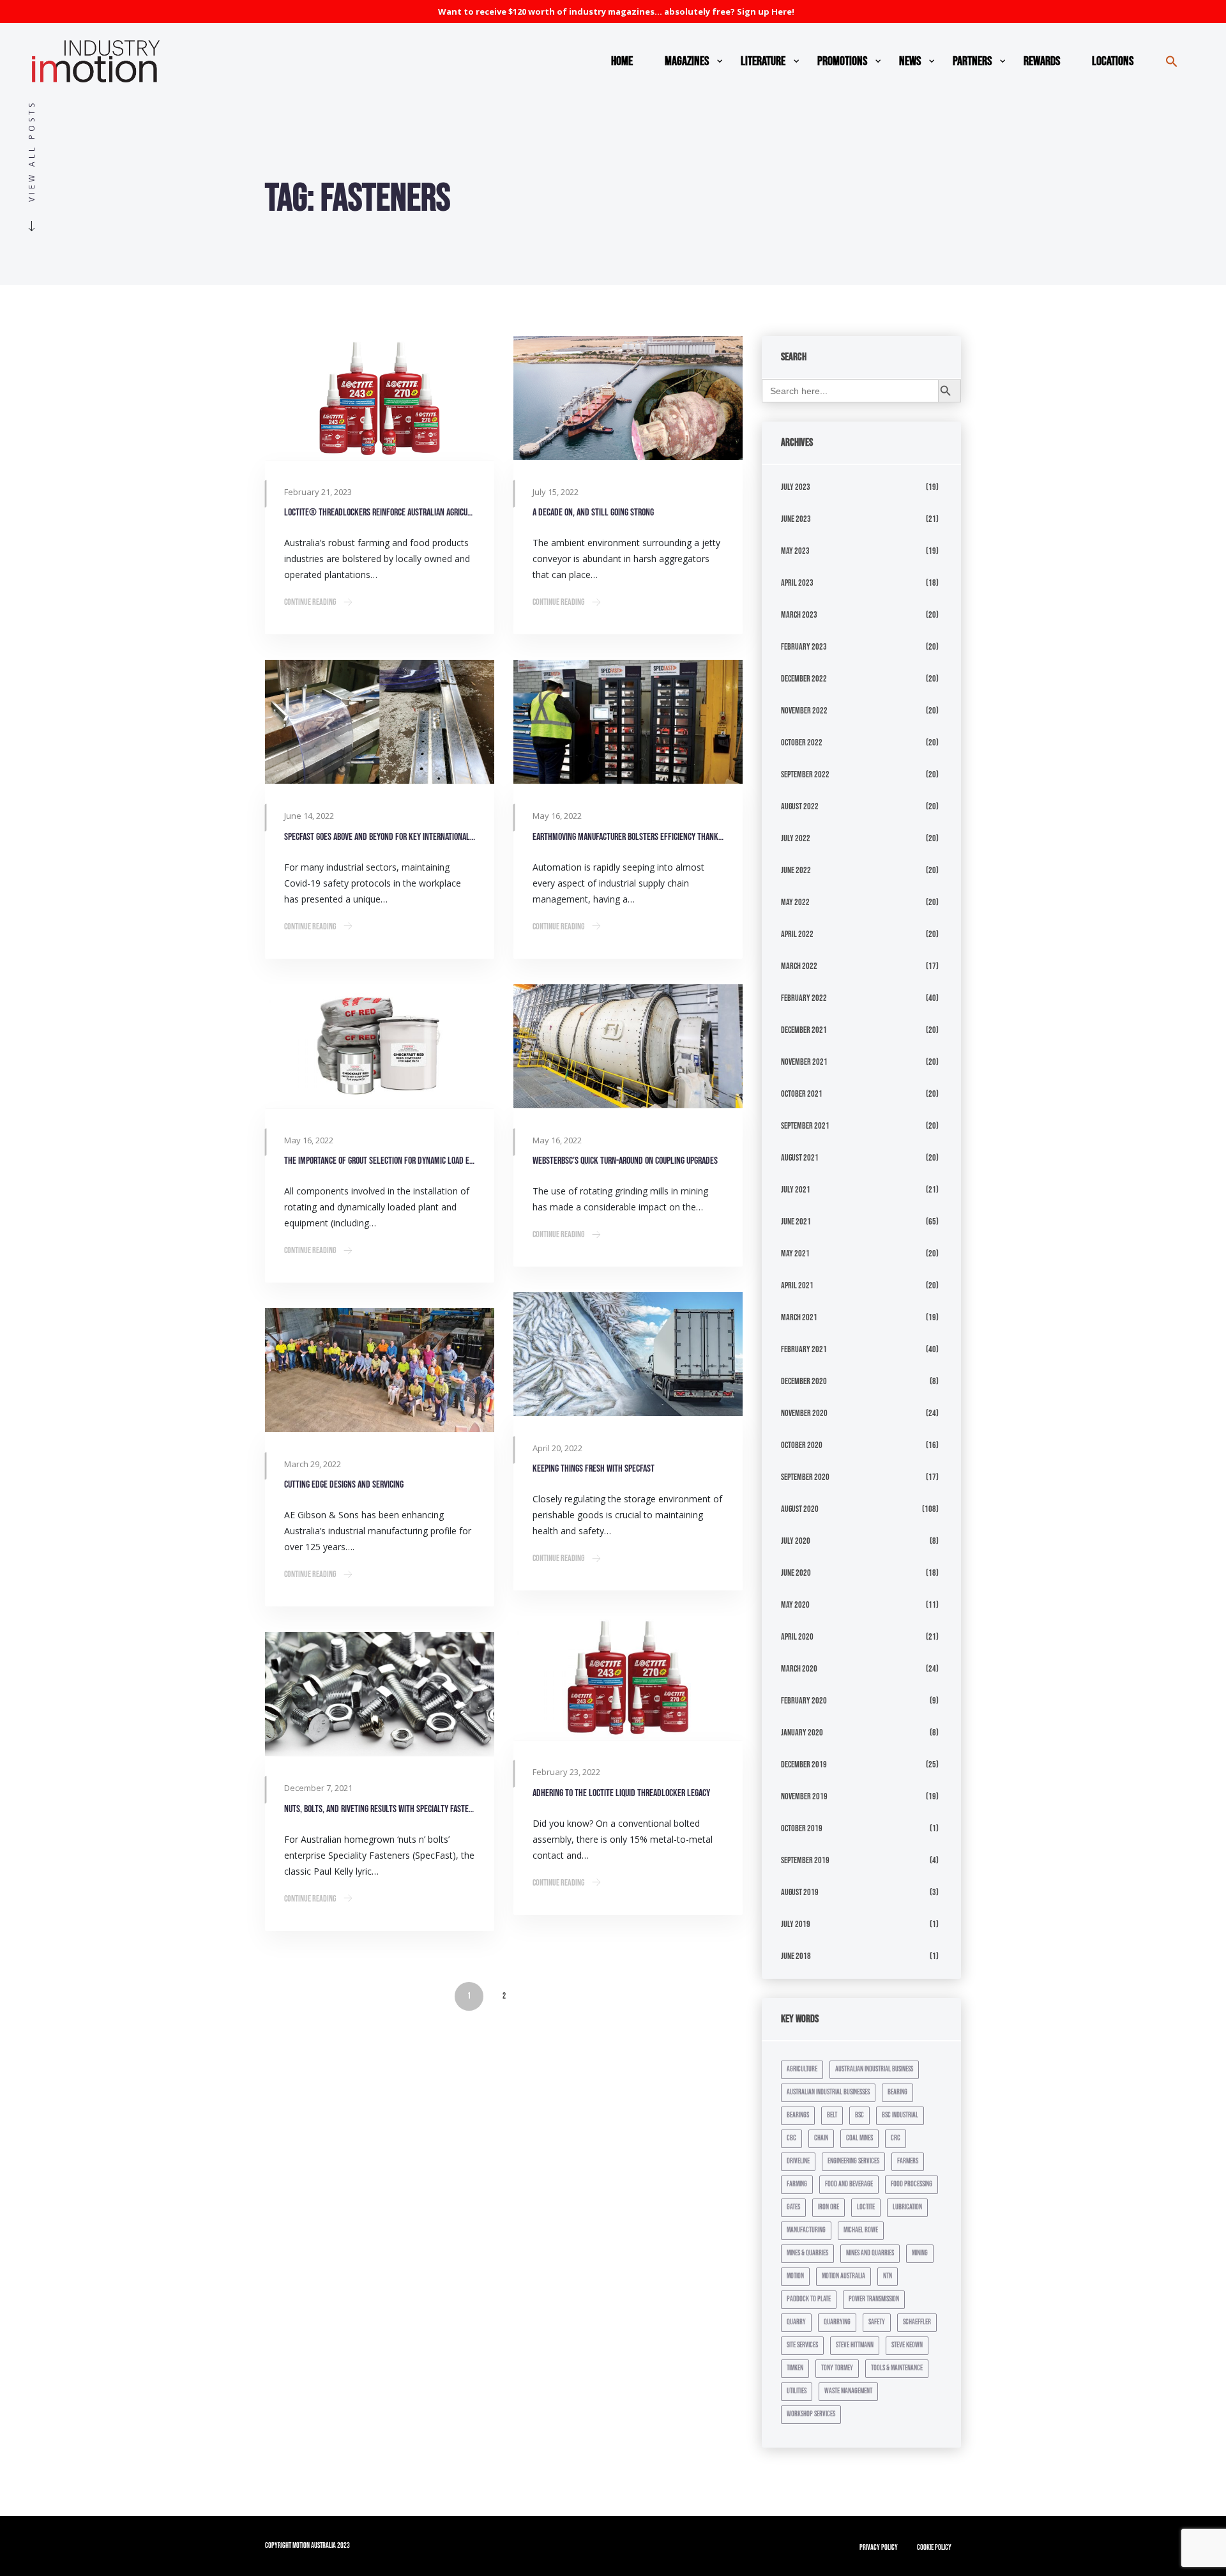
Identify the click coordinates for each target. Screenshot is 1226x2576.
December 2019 (804, 1764)
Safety (877, 2322)
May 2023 (795, 551)
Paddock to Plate (809, 2299)
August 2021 (800, 1158)
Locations (1113, 61)
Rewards (1042, 61)
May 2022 (795, 902)
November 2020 (804, 1413)
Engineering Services (853, 2161)
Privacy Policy (879, 2548)
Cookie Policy (934, 2548)
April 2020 (797, 1637)
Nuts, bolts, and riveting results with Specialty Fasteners (380, 1809)
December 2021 (804, 1030)
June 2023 (796, 519)
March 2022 (799, 966)
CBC (791, 2138)
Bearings (798, 2115)
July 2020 (796, 1541)
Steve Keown (907, 2345)
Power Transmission (874, 2299)
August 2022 (800, 806)
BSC (859, 2115)
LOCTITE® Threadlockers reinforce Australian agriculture (380, 513)
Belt (832, 2115)
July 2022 (796, 838)
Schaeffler (917, 2322)
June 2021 (796, 1222)
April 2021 (797, 1285)
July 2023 (796, 487)
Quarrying (837, 2322)
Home (622, 61)
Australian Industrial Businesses (828, 2092)
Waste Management (848, 2391)
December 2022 (804, 679)
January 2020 (802, 1733)
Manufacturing (806, 2230)
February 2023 (804, 647)
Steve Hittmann (855, 2345)
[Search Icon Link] (1172, 61)
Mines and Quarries (870, 2253)
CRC (896, 2138)
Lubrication (907, 2207)
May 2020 (795, 1605)
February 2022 (804, 998)
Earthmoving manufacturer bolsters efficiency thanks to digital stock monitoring (628, 837)
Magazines (687, 61)
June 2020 (796, 1573)
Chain (821, 2138)
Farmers (908, 2161)
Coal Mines (859, 2138)
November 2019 (804, 1796)
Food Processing (912, 2184)
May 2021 (795, 1254)
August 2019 (800, 1892)
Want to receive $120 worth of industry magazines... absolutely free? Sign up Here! (616, 11)
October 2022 (802, 743)
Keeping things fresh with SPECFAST (594, 1469)
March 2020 (799, 1669)
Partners (972, 61)
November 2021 (804, 1062)
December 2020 (804, 1381)
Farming (797, 2184)
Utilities (797, 2391)
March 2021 (799, 1317)
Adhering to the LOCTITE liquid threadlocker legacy (621, 1793)
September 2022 (805, 774)
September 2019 (805, 1860)
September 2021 (805, 1126)
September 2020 (805, 1477)
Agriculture (802, 2069)
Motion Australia (844, 2276)
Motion (795, 2276)
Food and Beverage (849, 2184)
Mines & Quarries (807, 2253)
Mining (920, 2253)
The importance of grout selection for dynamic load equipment (380, 1161)
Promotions (842, 61)
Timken (795, 2368)
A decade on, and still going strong (593, 513)
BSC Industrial (900, 2115)
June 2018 (796, 1956)
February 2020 (804, 1701)
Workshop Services (811, 2414)
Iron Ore (829, 2207)
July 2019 (796, 1924)
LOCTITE (866, 2207)
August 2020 (800, 1509)
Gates (793, 2207)
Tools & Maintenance (897, 2368)
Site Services (802, 2345)
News (910, 61)
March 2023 (799, 615)
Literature (763, 61)
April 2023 (797, 583)
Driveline (798, 2161)
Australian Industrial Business (874, 2069)
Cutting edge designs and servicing (344, 1485)
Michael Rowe (861, 2230)
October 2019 (802, 1828)
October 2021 (802, 1094)
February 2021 (804, 1349)
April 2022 (797, 934)
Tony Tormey (837, 2368)
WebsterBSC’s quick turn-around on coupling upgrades (625, 1161)
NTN (888, 2276)
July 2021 (796, 1190)
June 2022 (796, 870)
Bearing (897, 2092)
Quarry (796, 2322)
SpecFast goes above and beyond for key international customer (380, 837)
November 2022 (804, 711)
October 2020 (802, 1445)
